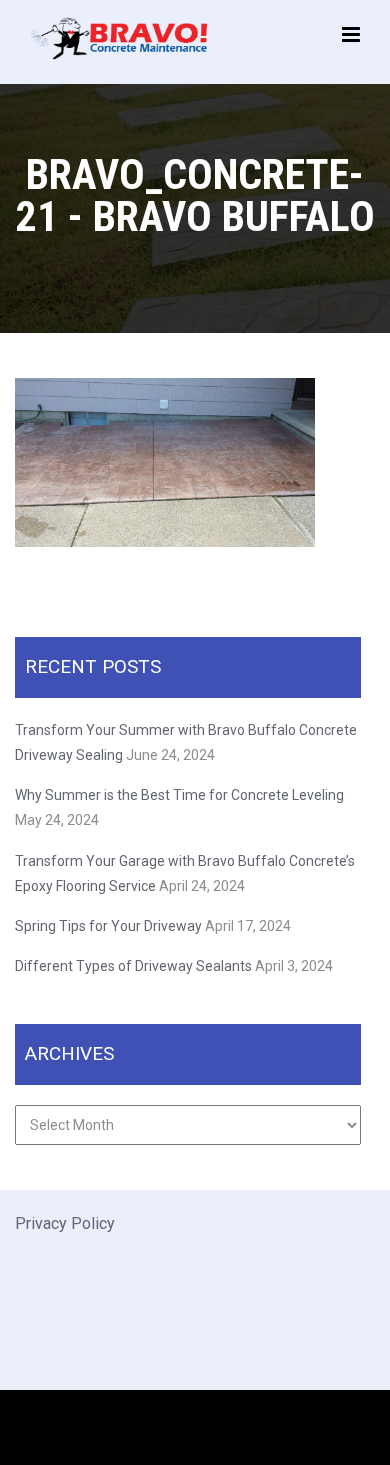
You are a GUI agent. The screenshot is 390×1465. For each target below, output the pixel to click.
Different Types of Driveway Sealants (133, 966)
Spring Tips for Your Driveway (108, 926)
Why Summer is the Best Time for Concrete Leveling (181, 795)
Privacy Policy (65, 1223)
